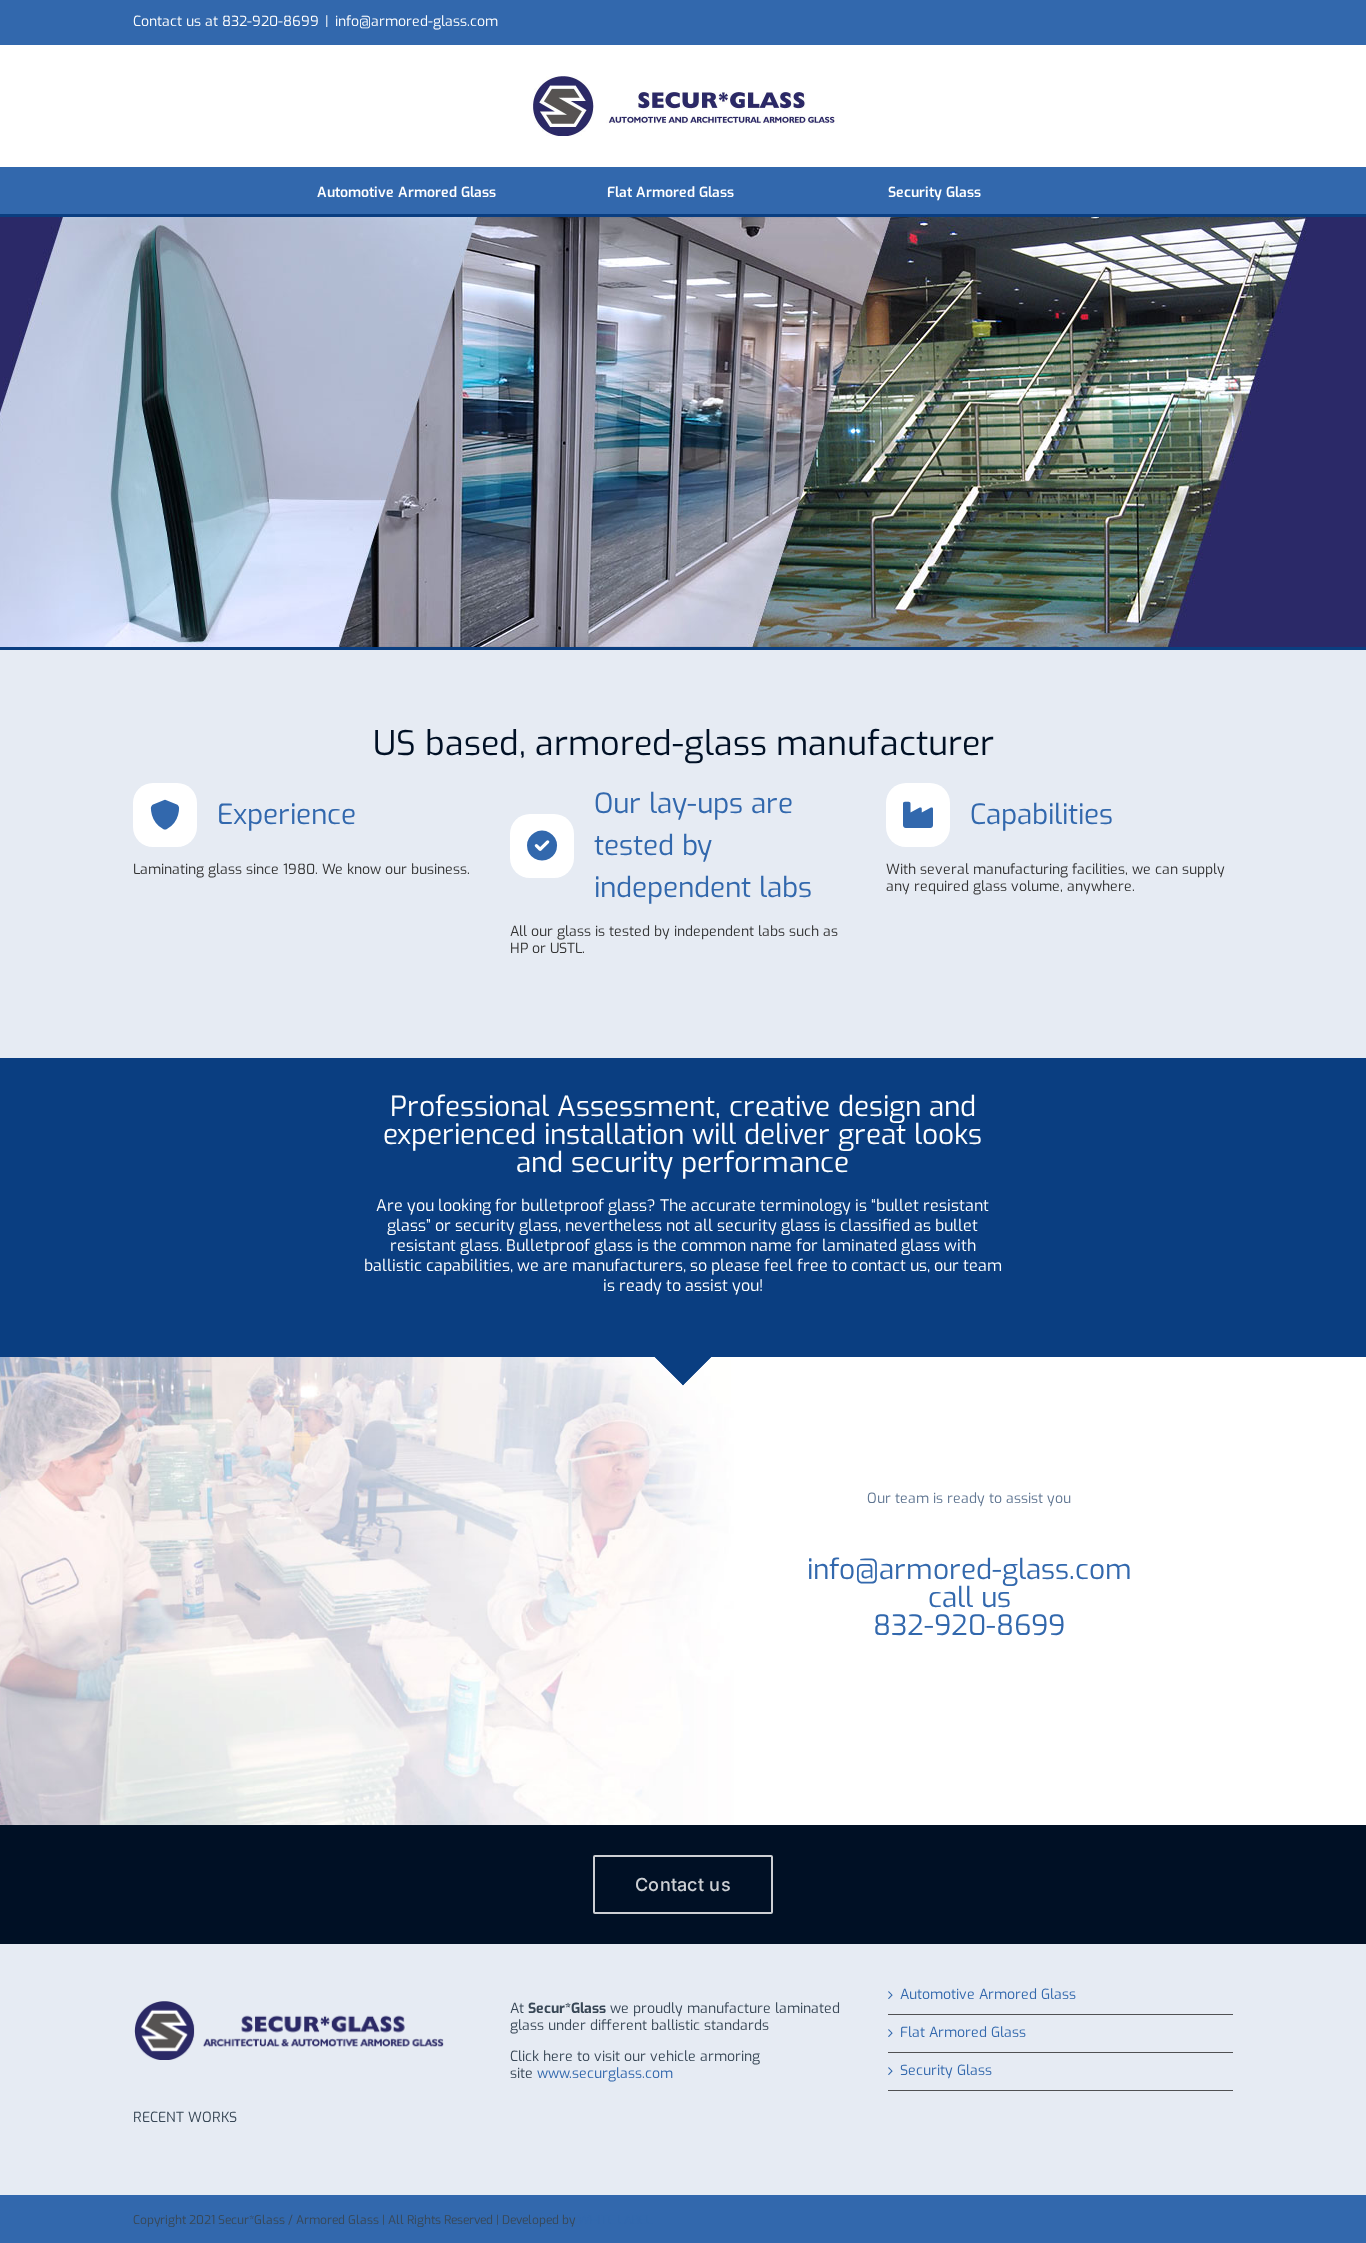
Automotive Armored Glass (988, 1995)
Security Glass (946, 2071)
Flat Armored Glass (963, 2033)
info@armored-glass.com (416, 21)
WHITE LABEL (615, 2220)
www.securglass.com (605, 2073)
